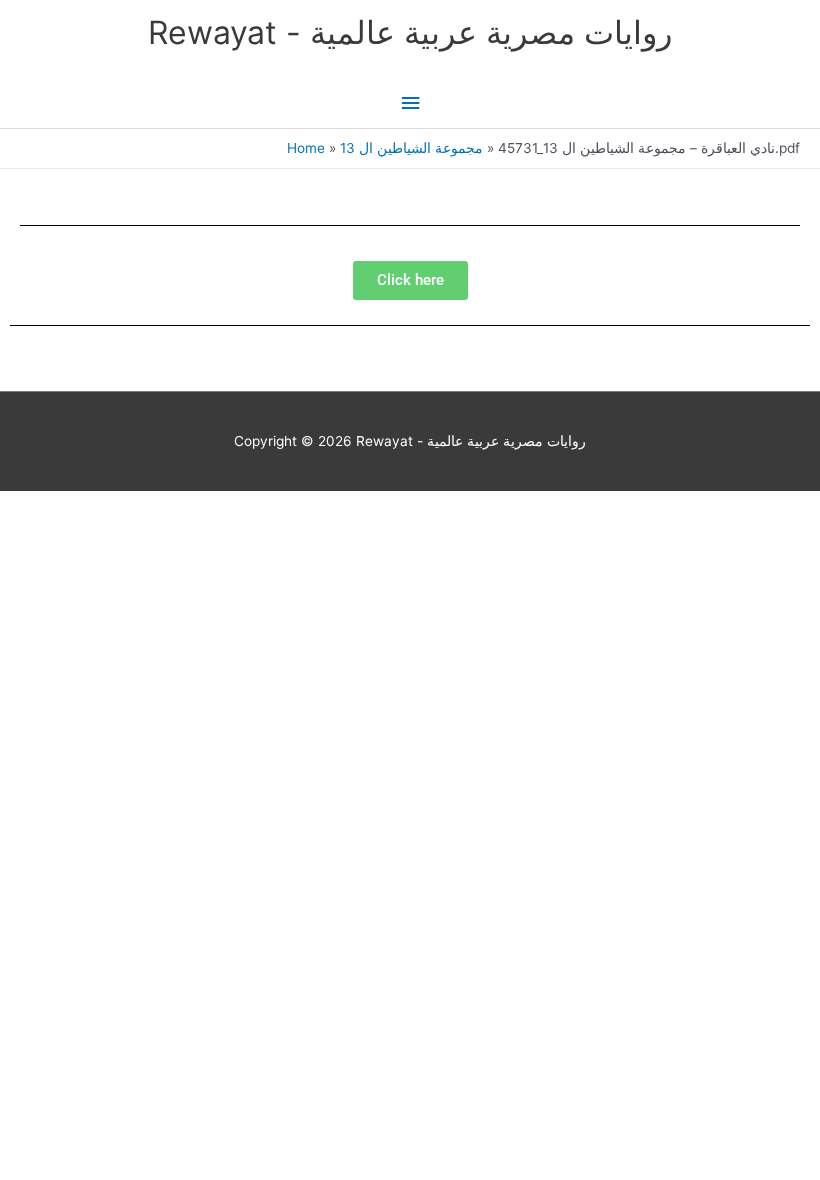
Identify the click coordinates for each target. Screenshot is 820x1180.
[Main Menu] (410, 103)
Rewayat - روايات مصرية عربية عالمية (410, 32)
